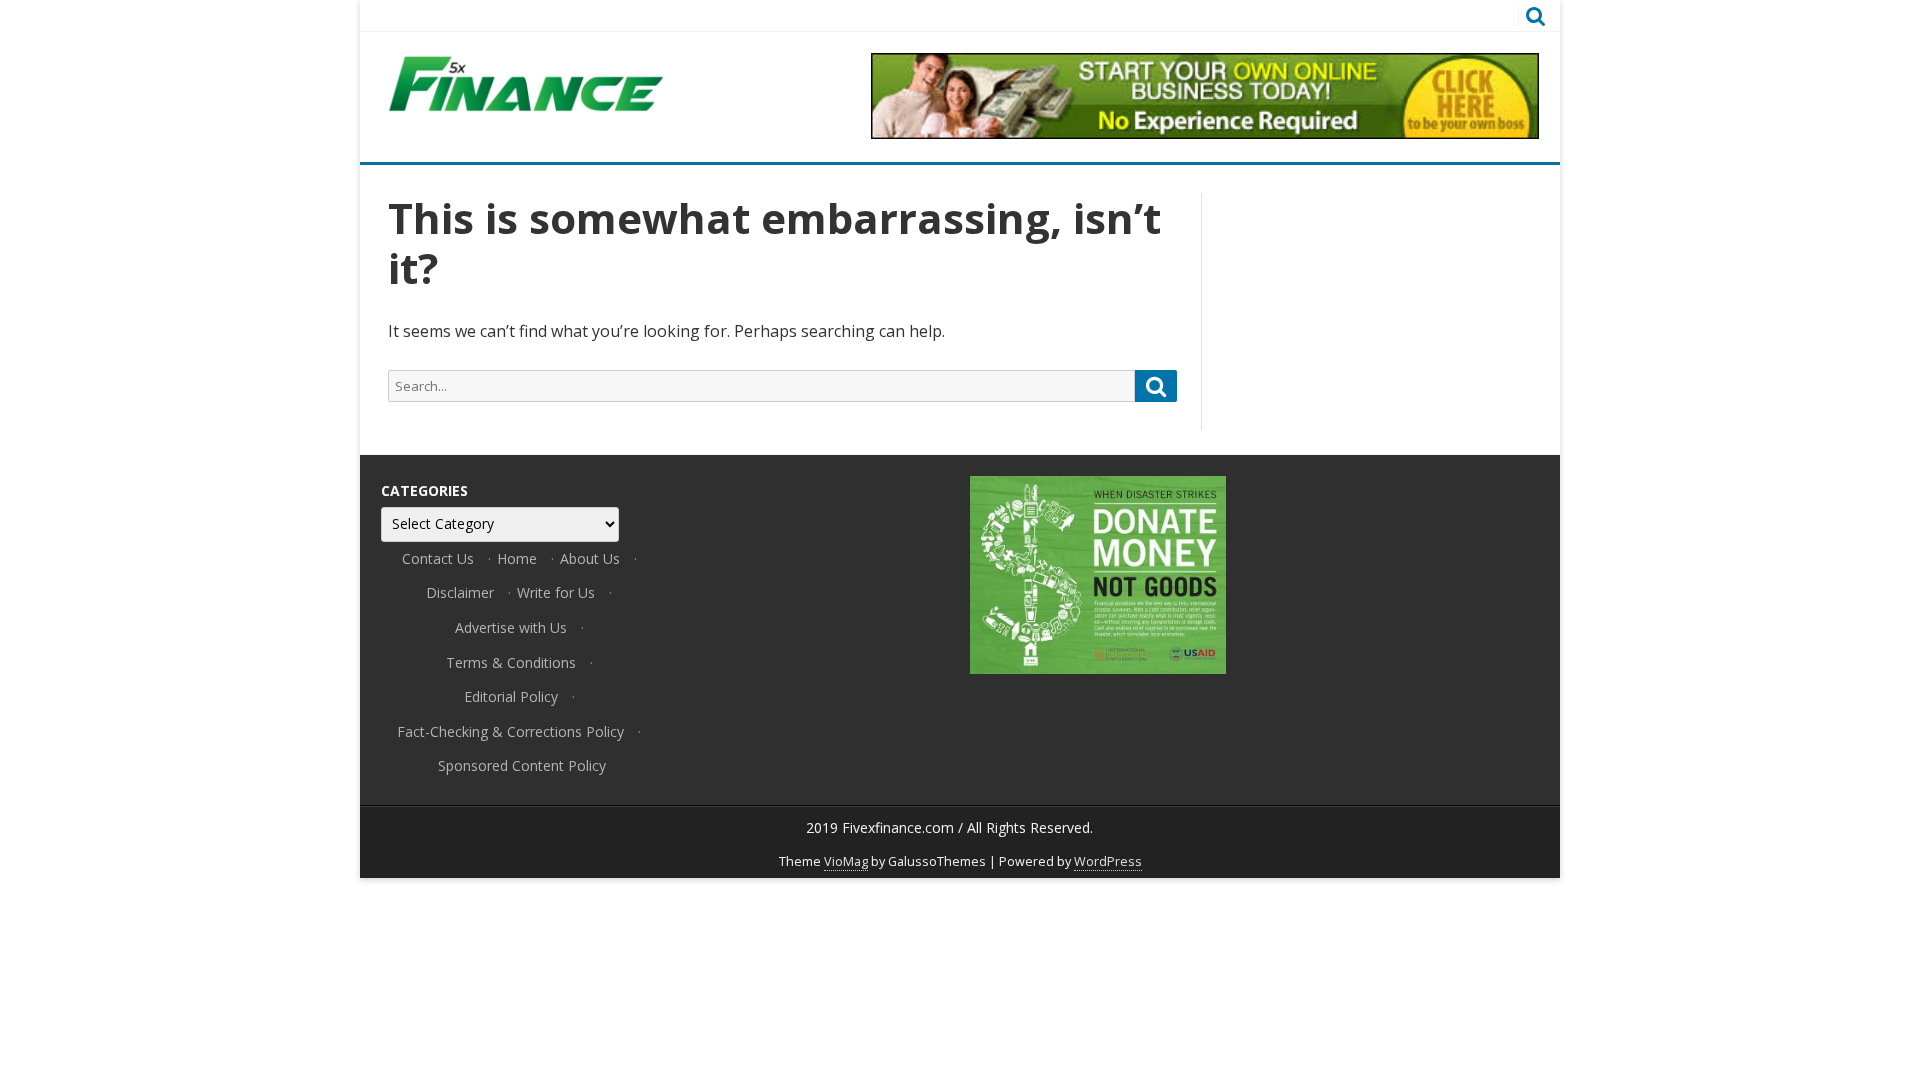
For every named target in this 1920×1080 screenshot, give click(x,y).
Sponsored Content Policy (522, 765)
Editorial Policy (511, 696)
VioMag (846, 861)
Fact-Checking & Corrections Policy (510, 731)
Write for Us (556, 592)
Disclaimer (460, 592)
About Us (590, 558)
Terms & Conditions (511, 662)
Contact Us (438, 558)
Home (517, 558)
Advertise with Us (511, 627)
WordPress (1108, 861)
